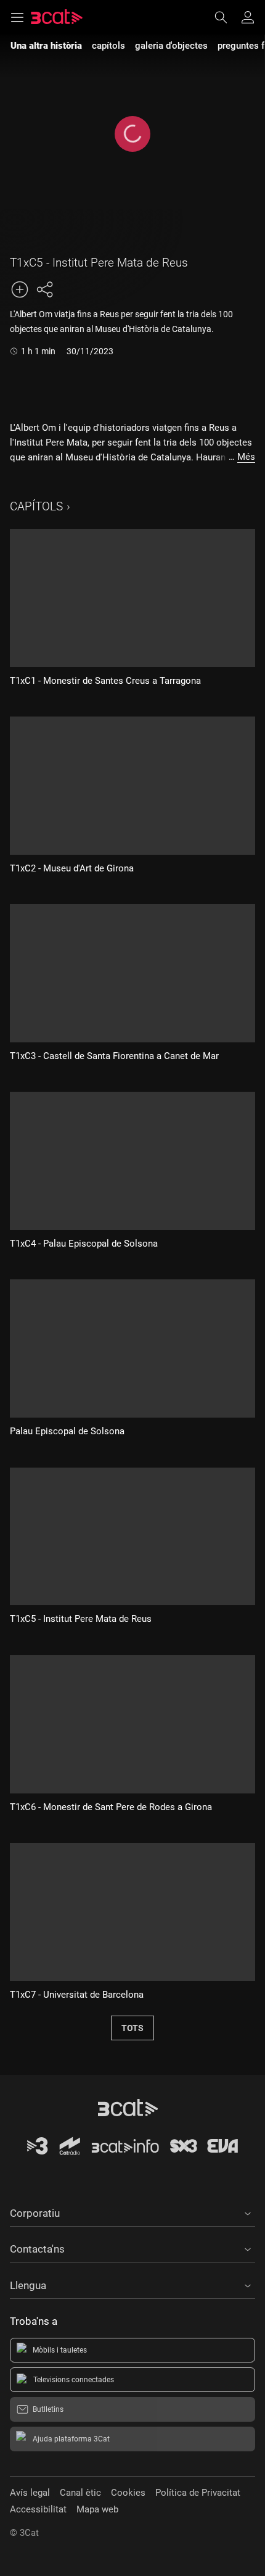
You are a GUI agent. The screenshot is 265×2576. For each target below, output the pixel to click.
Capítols (36, 506)
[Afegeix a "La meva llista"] (20, 289)
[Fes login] (248, 17)
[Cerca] (227, 17)
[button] (132, 2211)
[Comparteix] (44, 289)
